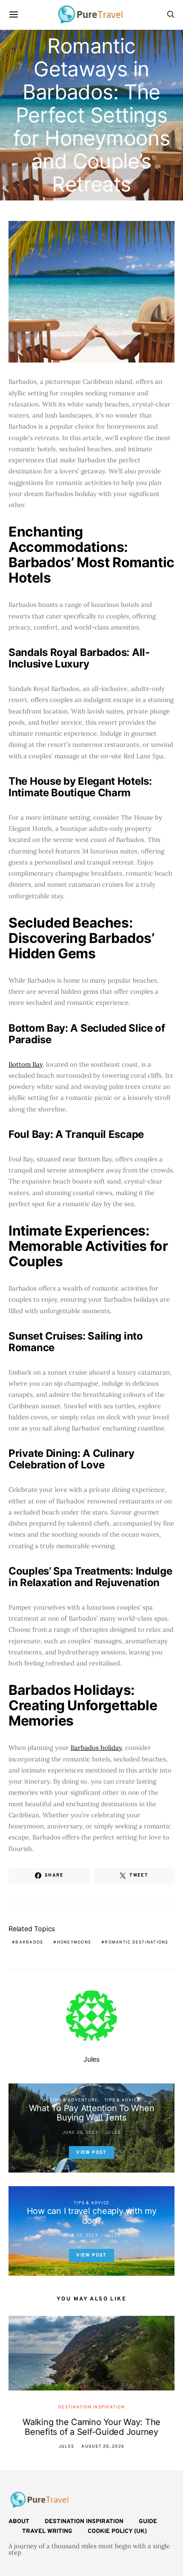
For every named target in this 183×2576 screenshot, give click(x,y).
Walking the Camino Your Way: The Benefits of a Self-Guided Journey (91, 2427)
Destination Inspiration (91, 2407)
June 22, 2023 (80, 2235)
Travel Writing (47, 2531)
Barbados (29, 1942)
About (19, 2522)
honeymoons (74, 1942)
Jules (91, 2059)
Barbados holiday (96, 1748)
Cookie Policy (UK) (117, 2531)
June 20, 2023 (80, 2133)
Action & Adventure (71, 2100)
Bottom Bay (26, 1064)
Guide (148, 2522)
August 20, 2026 (103, 2447)
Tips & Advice (122, 2100)
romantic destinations (136, 1942)
